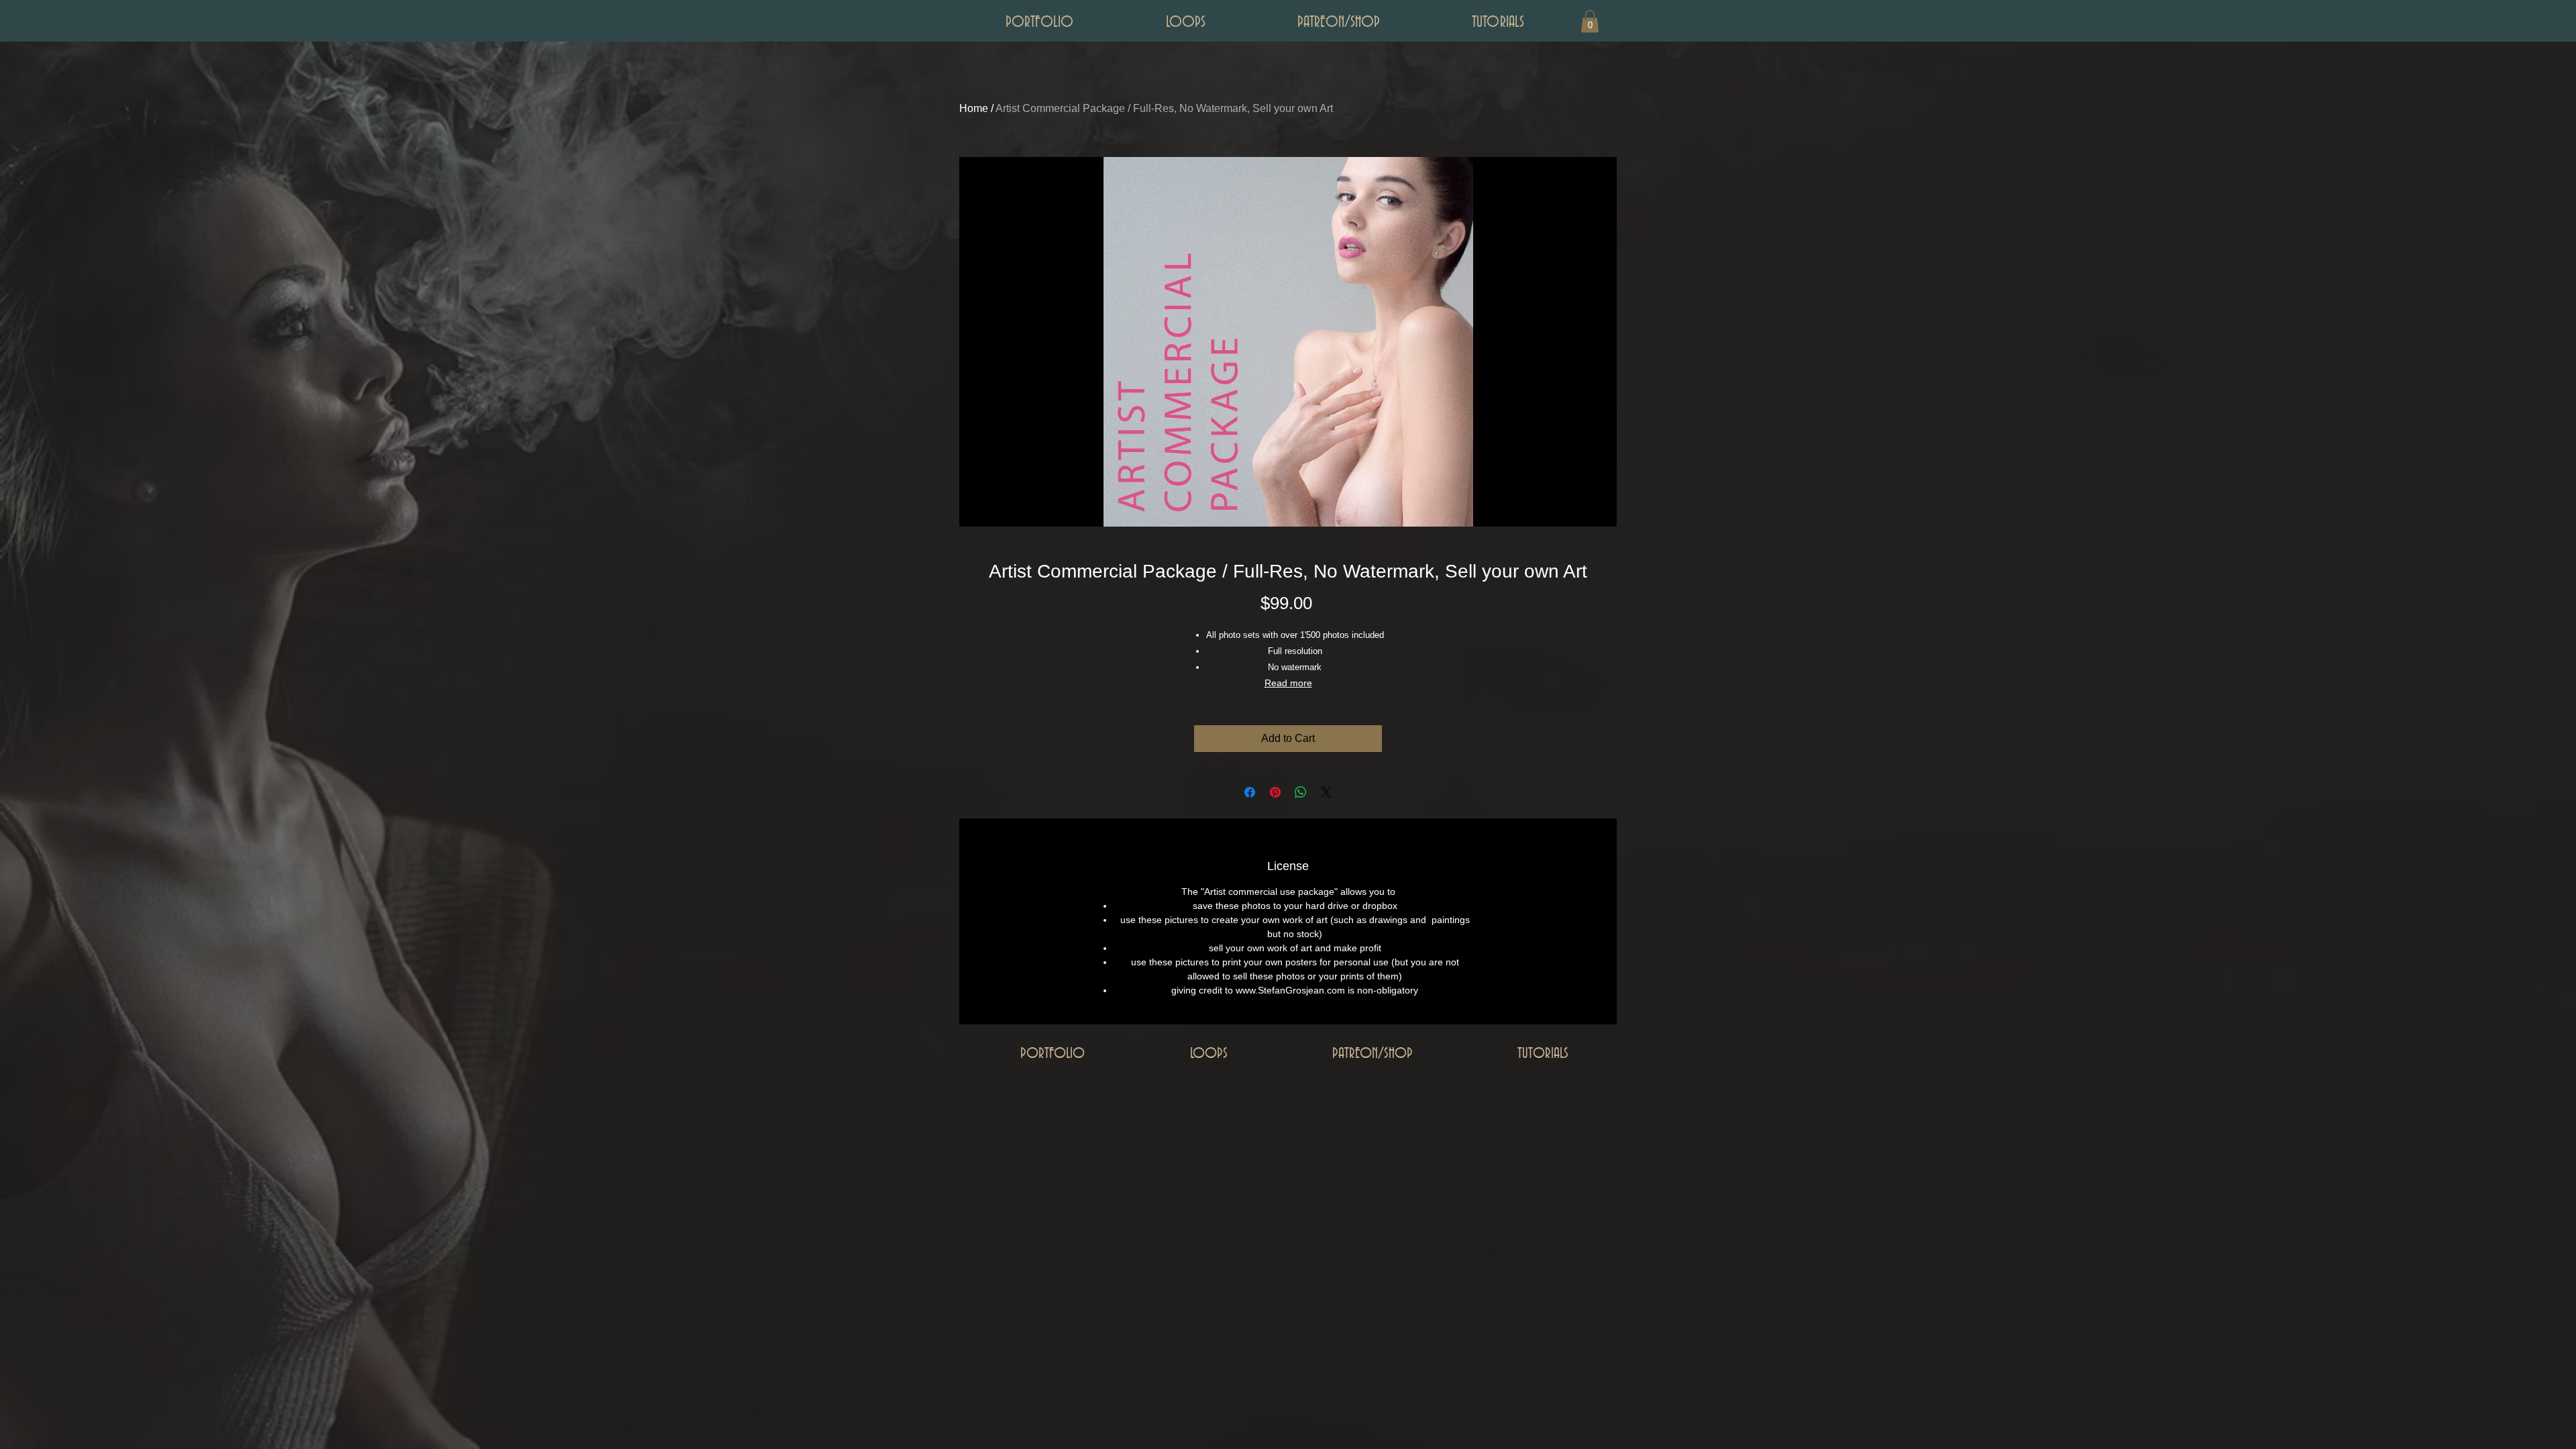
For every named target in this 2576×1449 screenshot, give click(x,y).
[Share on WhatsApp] (1301, 792)
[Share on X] (1326, 792)
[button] (1590, 21)
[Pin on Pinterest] (1275, 792)
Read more (1288, 683)
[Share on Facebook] (1250, 792)
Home (974, 108)
